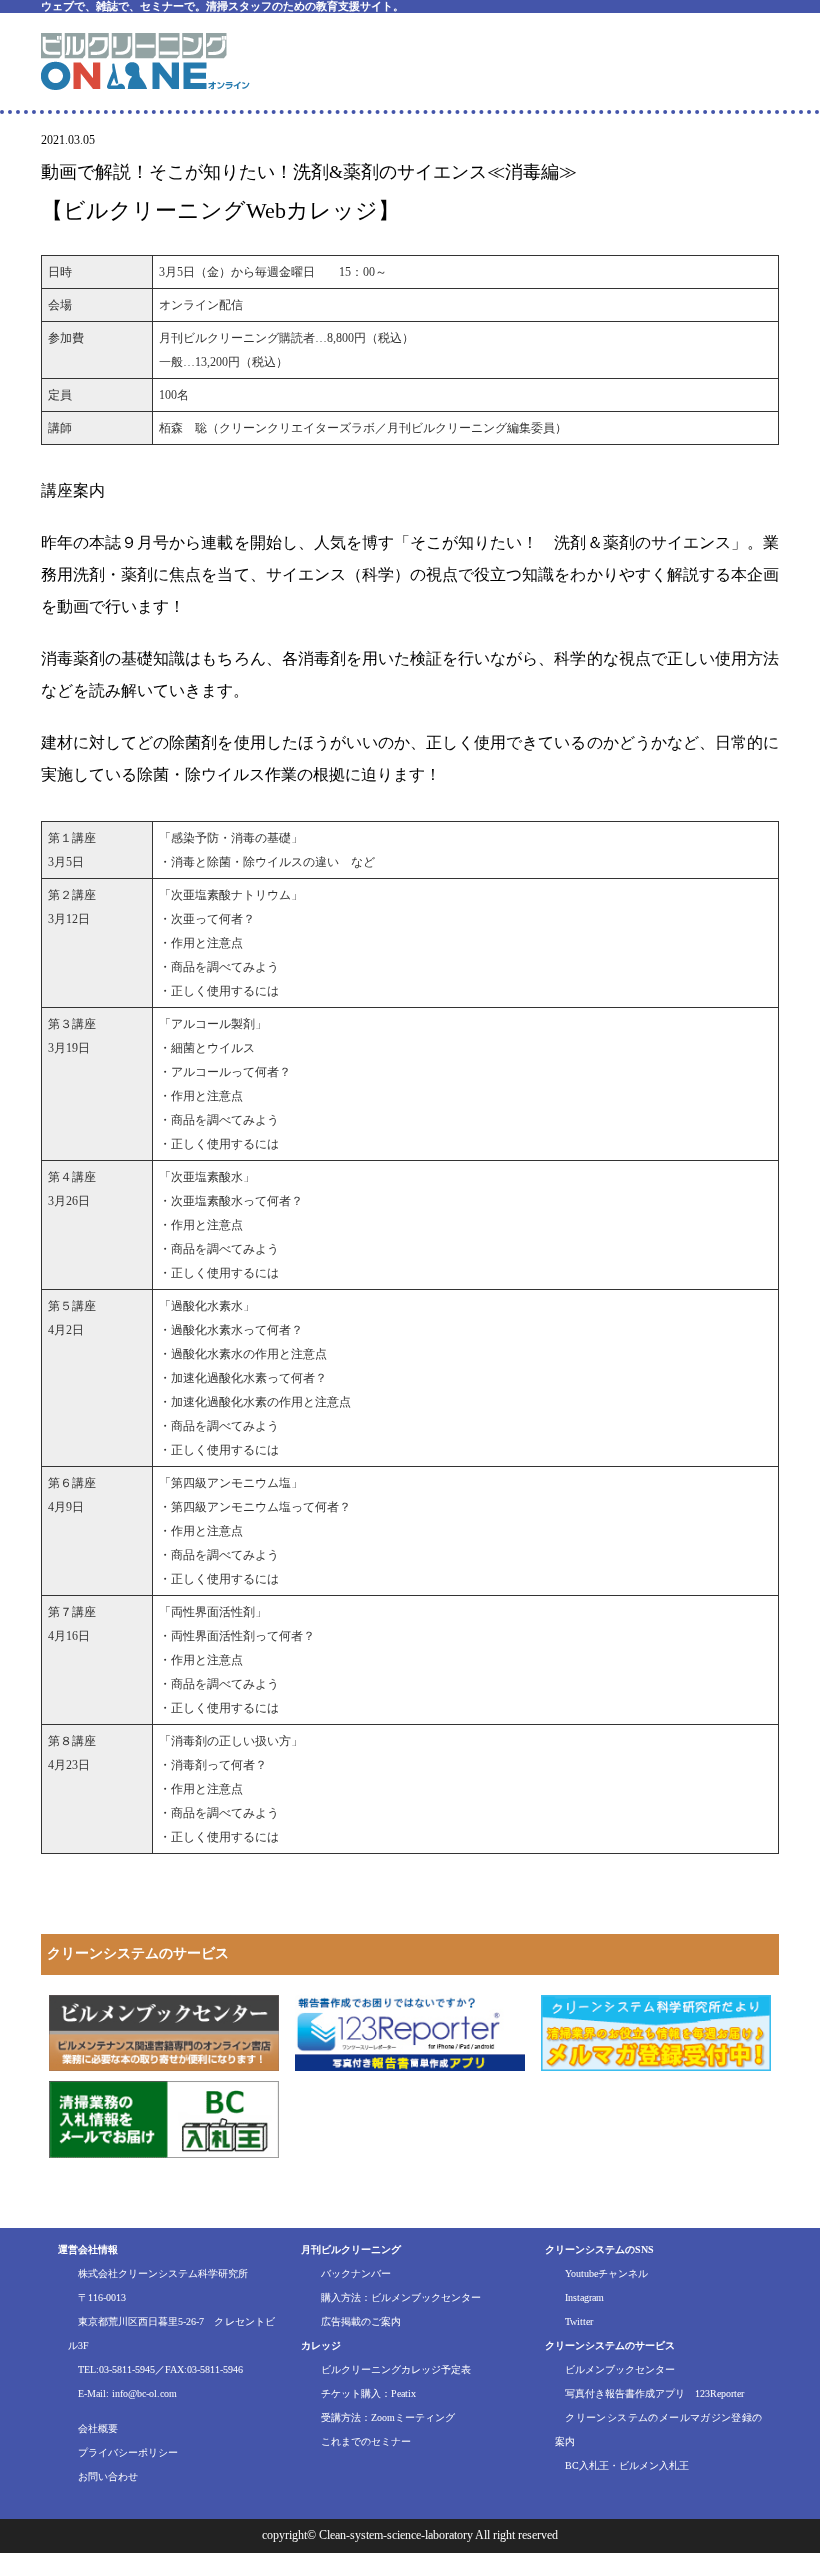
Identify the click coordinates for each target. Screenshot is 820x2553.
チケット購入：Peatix (368, 2393)
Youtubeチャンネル (606, 2273)
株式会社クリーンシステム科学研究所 (163, 2273)
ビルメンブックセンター (620, 2369)
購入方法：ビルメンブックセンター (401, 2297)
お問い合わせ (108, 2476)
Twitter (579, 2321)
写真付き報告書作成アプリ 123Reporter (654, 2393)
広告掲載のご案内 (361, 2321)
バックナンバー (356, 2273)
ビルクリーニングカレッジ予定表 (396, 2369)
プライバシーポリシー (128, 2452)
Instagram (584, 2297)
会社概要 (98, 2428)
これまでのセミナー (366, 2441)
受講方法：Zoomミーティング (388, 2417)
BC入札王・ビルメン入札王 (627, 2465)
